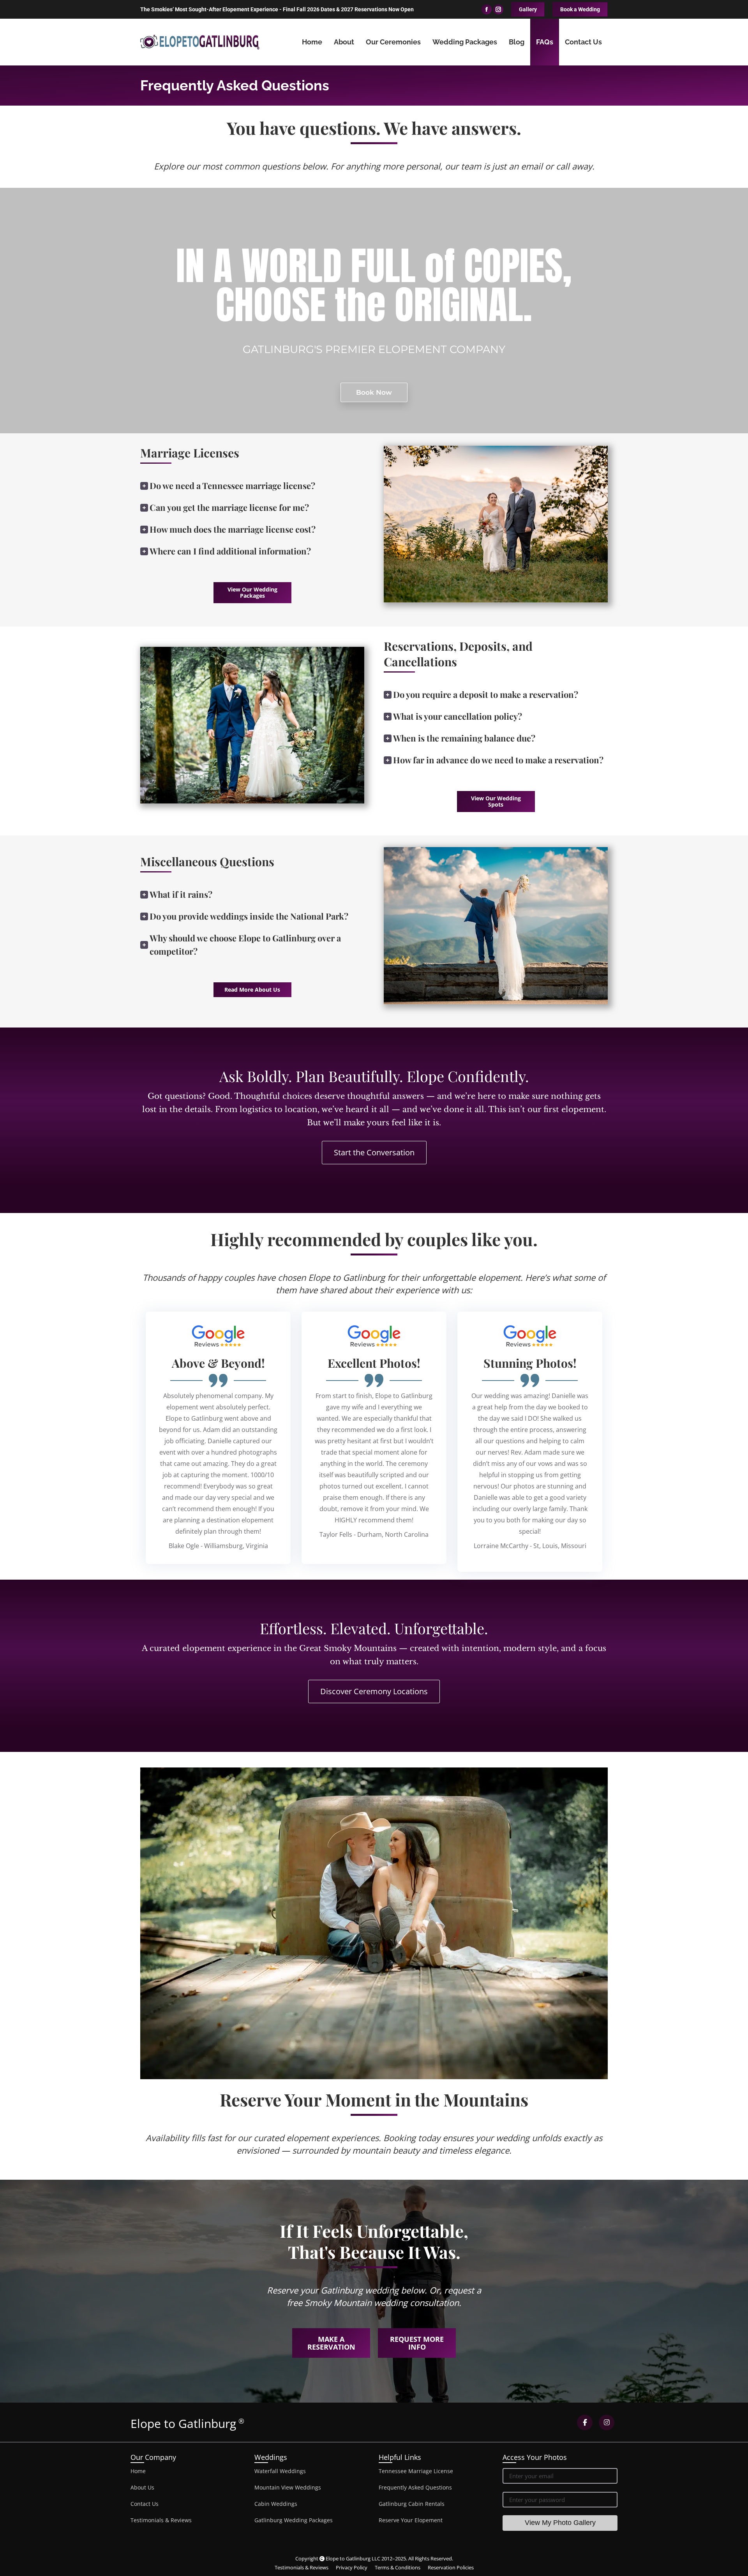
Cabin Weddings (276, 2504)
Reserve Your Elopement (411, 2520)
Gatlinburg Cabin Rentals (412, 2504)
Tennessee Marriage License (416, 2471)
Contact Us (145, 2504)
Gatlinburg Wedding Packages (294, 2520)
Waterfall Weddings (280, 2471)
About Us (142, 2487)
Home (138, 2471)
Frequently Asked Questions (415, 2487)
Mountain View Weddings (288, 2487)
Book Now (374, 392)
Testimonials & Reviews (161, 2520)
